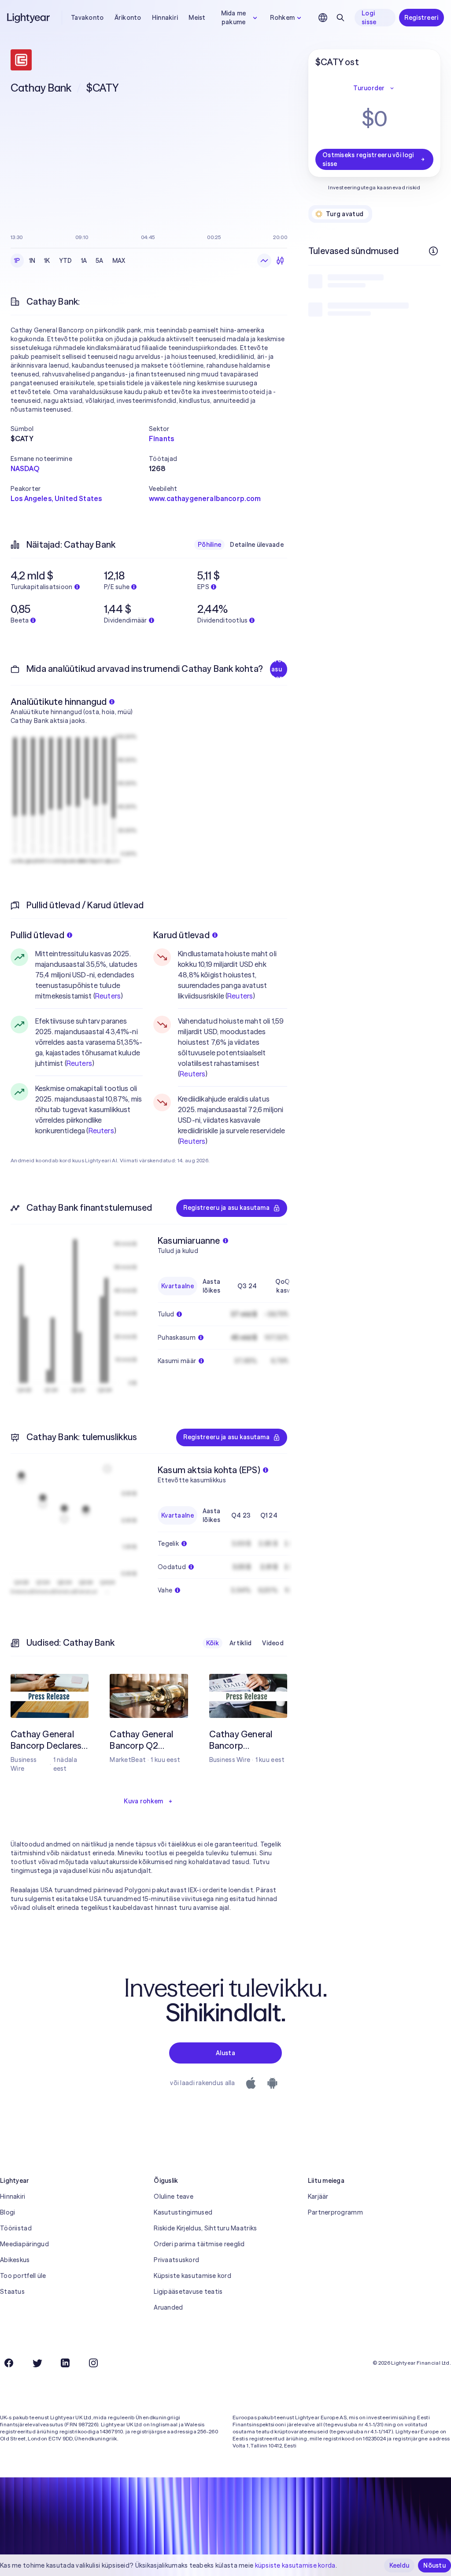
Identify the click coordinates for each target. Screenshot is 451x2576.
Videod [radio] (273, 1643)
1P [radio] (17, 261)
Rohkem (282, 18)
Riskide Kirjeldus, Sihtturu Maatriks (205, 2228)
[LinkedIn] (65, 2363)
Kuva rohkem (143, 1801)
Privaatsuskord (176, 2260)
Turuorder (369, 88)
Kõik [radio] (213, 1643)
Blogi (7, 2212)
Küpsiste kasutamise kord (192, 2276)
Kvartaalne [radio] (177, 1286)
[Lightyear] (29, 18)
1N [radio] (32, 261)
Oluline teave (174, 2196)
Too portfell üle (23, 2276)
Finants (161, 439)
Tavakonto (87, 18)
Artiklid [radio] (240, 1643)
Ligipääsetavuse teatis (188, 2292)
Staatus (12, 2292)
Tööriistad (16, 2228)
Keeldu (399, 2565)
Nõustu (434, 2565)
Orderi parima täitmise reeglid (199, 2244)
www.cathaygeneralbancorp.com (205, 498)
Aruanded (168, 2307)
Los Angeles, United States (56, 498)
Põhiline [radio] (209, 545)
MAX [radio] (119, 261)
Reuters (108, 996)
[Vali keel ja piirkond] (323, 18)
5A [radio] (100, 261)
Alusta (225, 2053)
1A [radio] (84, 261)
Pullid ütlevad (37, 935)
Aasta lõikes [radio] (211, 1286)
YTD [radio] (66, 261)
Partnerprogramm (335, 2212)
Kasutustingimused (183, 2212)
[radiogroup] (70, 261)
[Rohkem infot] (433, 251)
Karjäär (318, 2196)
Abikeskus (15, 2260)
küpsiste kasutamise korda (295, 2565)
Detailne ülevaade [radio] (257, 545)
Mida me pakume (234, 18)
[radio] (264, 261)
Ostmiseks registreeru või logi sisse (368, 159)
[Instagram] (93, 2363)
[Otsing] (340, 18)
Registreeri (421, 18)
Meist (197, 18)
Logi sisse (369, 18)
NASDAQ (25, 468)
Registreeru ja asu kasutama (279, 669)
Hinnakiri (165, 18)
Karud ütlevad (181, 935)
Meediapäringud (24, 2244)
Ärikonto (128, 18)
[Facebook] (9, 2363)
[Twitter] (37, 2363)
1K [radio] (47, 261)
